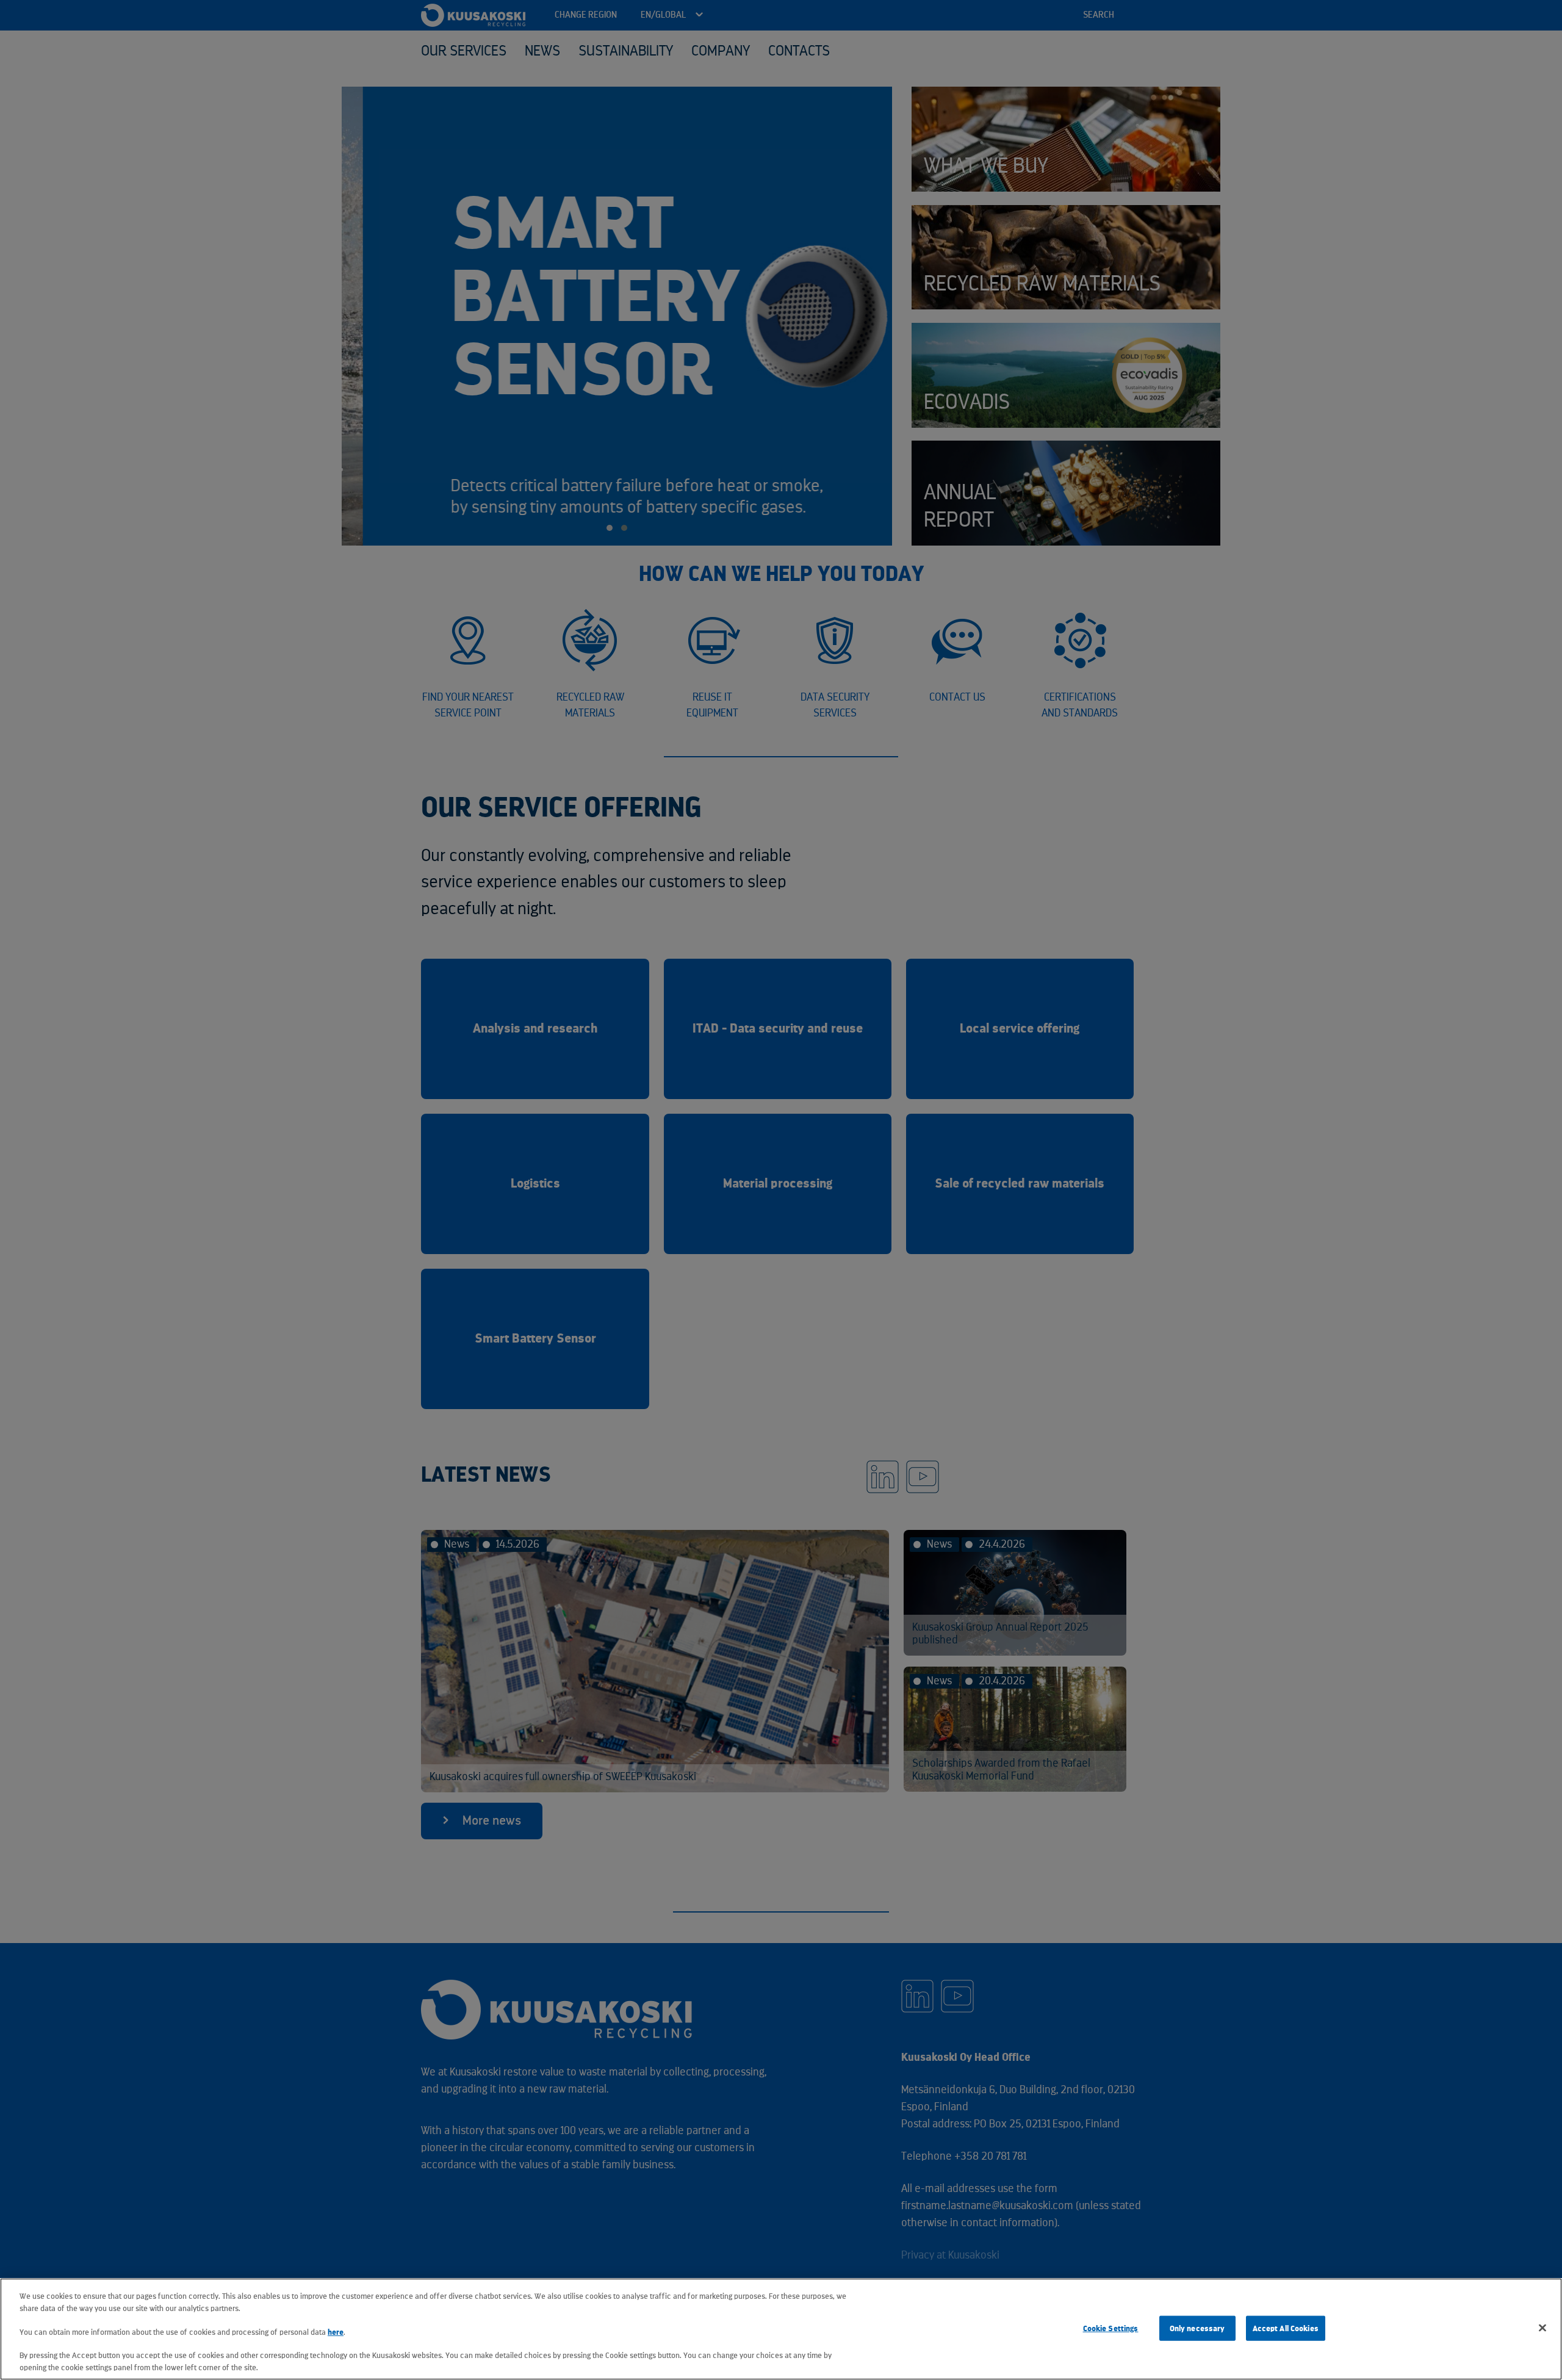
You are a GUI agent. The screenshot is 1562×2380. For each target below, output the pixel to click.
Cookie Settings (1111, 2328)
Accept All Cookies (1286, 2328)
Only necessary (1197, 2328)
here (336, 2332)
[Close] (1542, 2328)
